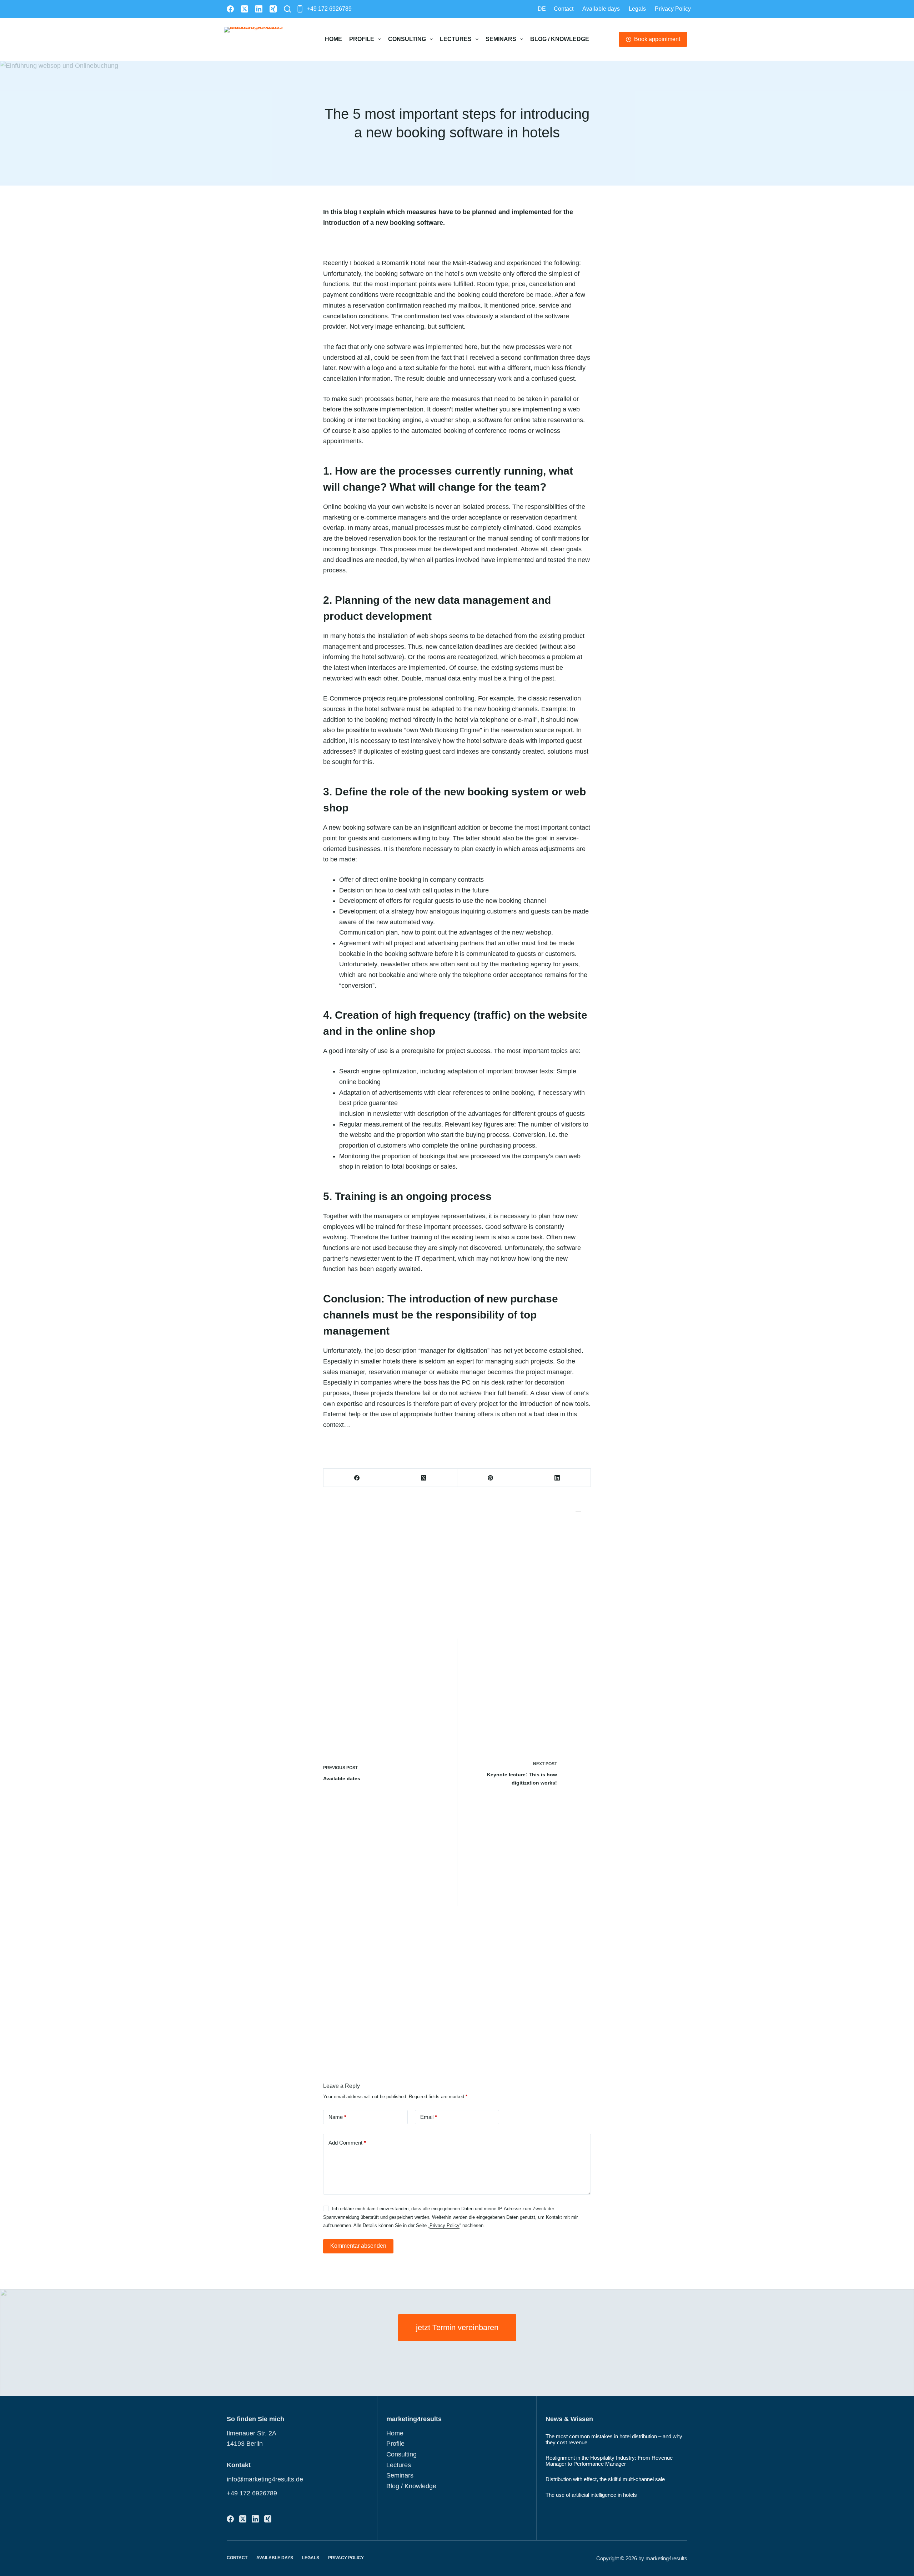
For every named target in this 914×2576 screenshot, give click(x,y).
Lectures (456, 39)
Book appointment (657, 39)
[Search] (287, 9)
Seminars (501, 39)
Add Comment (347, 2143)
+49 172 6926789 (329, 9)
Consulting (407, 39)
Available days (601, 9)
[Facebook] (230, 9)
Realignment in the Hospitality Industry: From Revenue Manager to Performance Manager (609, 2461)
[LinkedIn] (259, 9)
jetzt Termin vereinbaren (457, 2327)
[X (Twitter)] (245, 9)
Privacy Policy (673, 9)
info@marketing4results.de (265, 2479)
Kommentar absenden (358, 2246)
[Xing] (273, 9)
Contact (564, 9)
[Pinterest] (491, 1478)
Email (429, 2117)
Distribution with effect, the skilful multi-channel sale (605, 2479)
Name (337, 2117)
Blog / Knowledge (560, 39)
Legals (637, 9)
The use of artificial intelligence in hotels (591, 2495)
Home (333, 39)
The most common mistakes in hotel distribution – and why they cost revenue (614, 2439)
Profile (362, 39)
